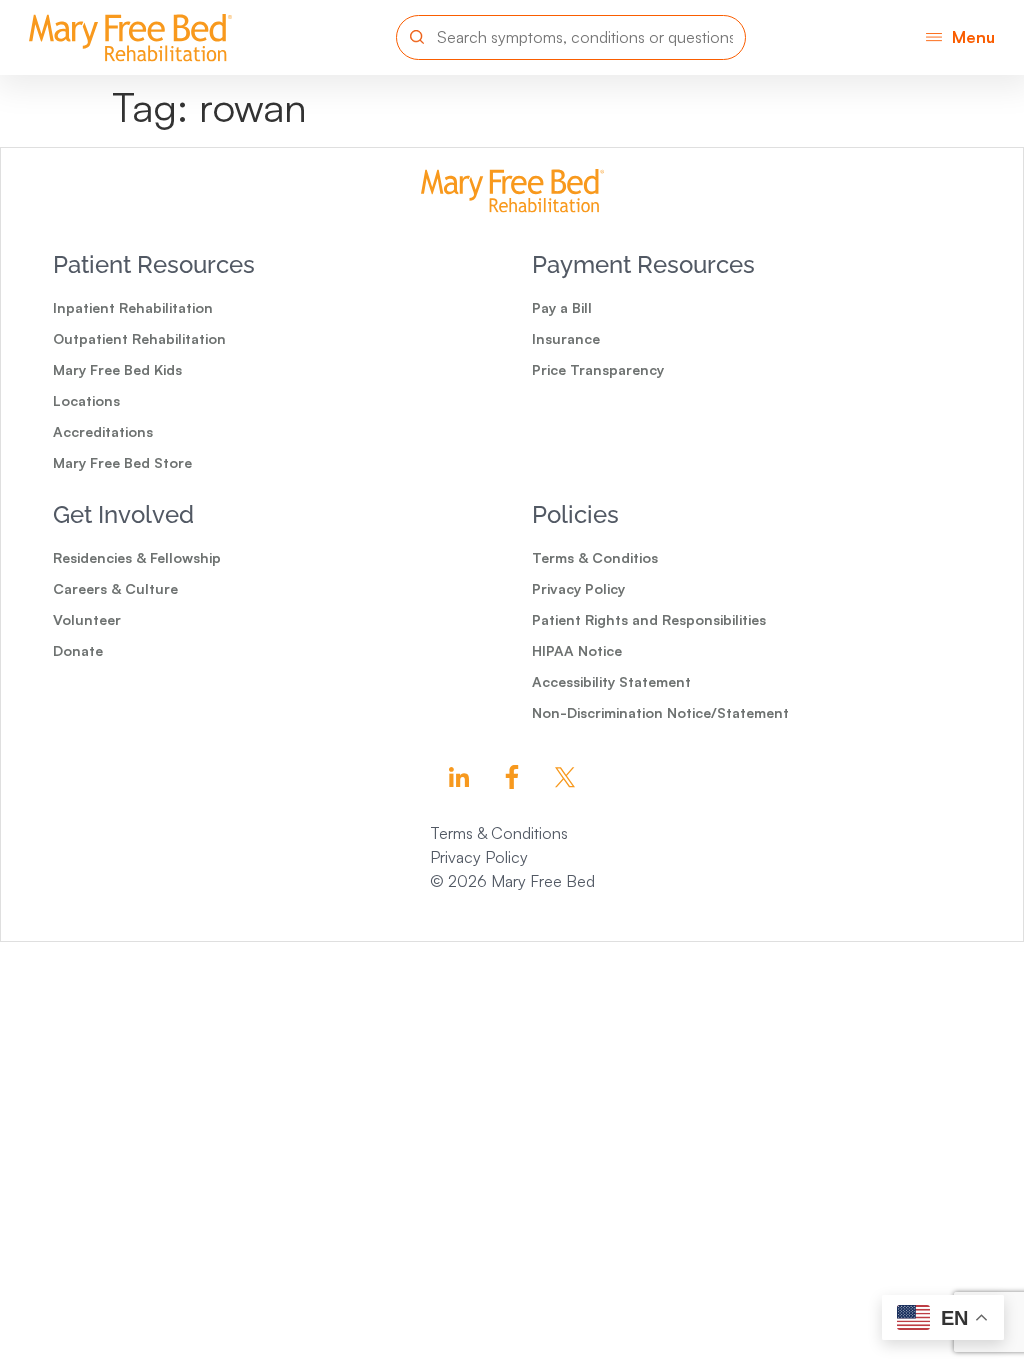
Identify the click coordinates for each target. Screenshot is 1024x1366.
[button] (960, 37)
